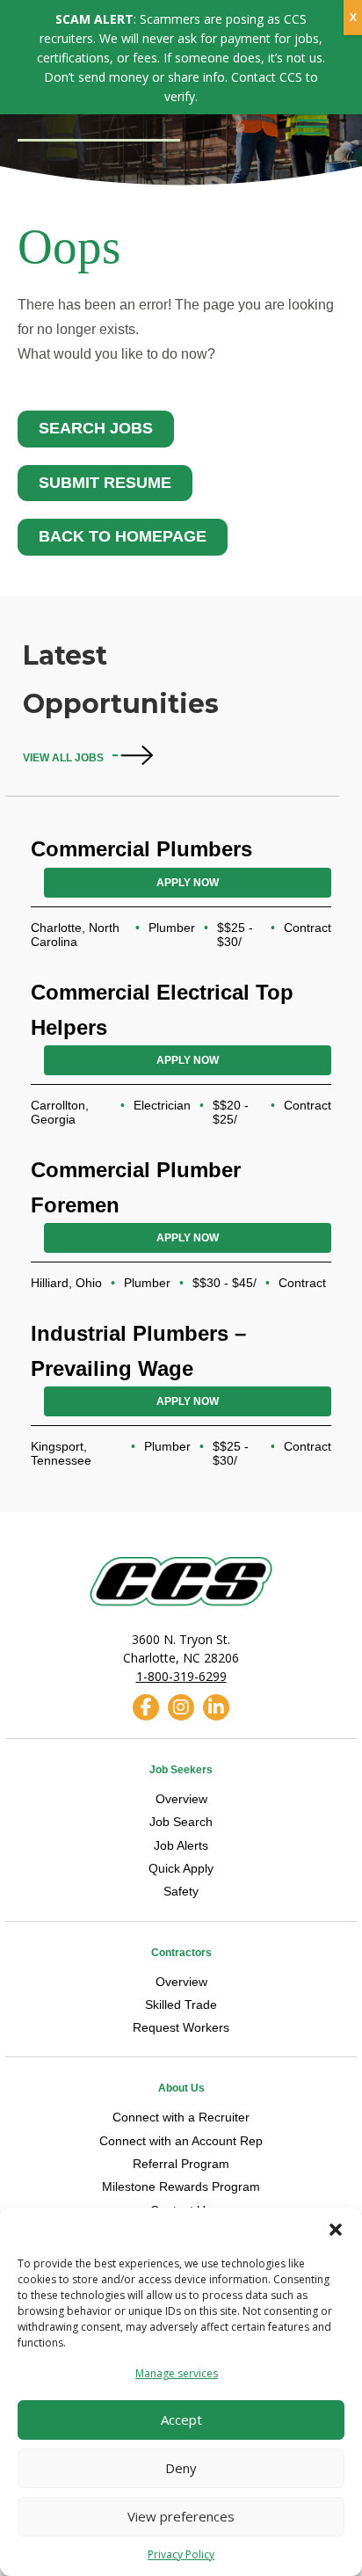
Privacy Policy (181, 2554)
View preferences (181, 2516)
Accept (181, 2420)
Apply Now (188, 883)
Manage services (177, 2373)
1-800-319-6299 (181, 1676)
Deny (181, 2468)
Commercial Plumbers (141, 849)
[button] (336, 2230)
